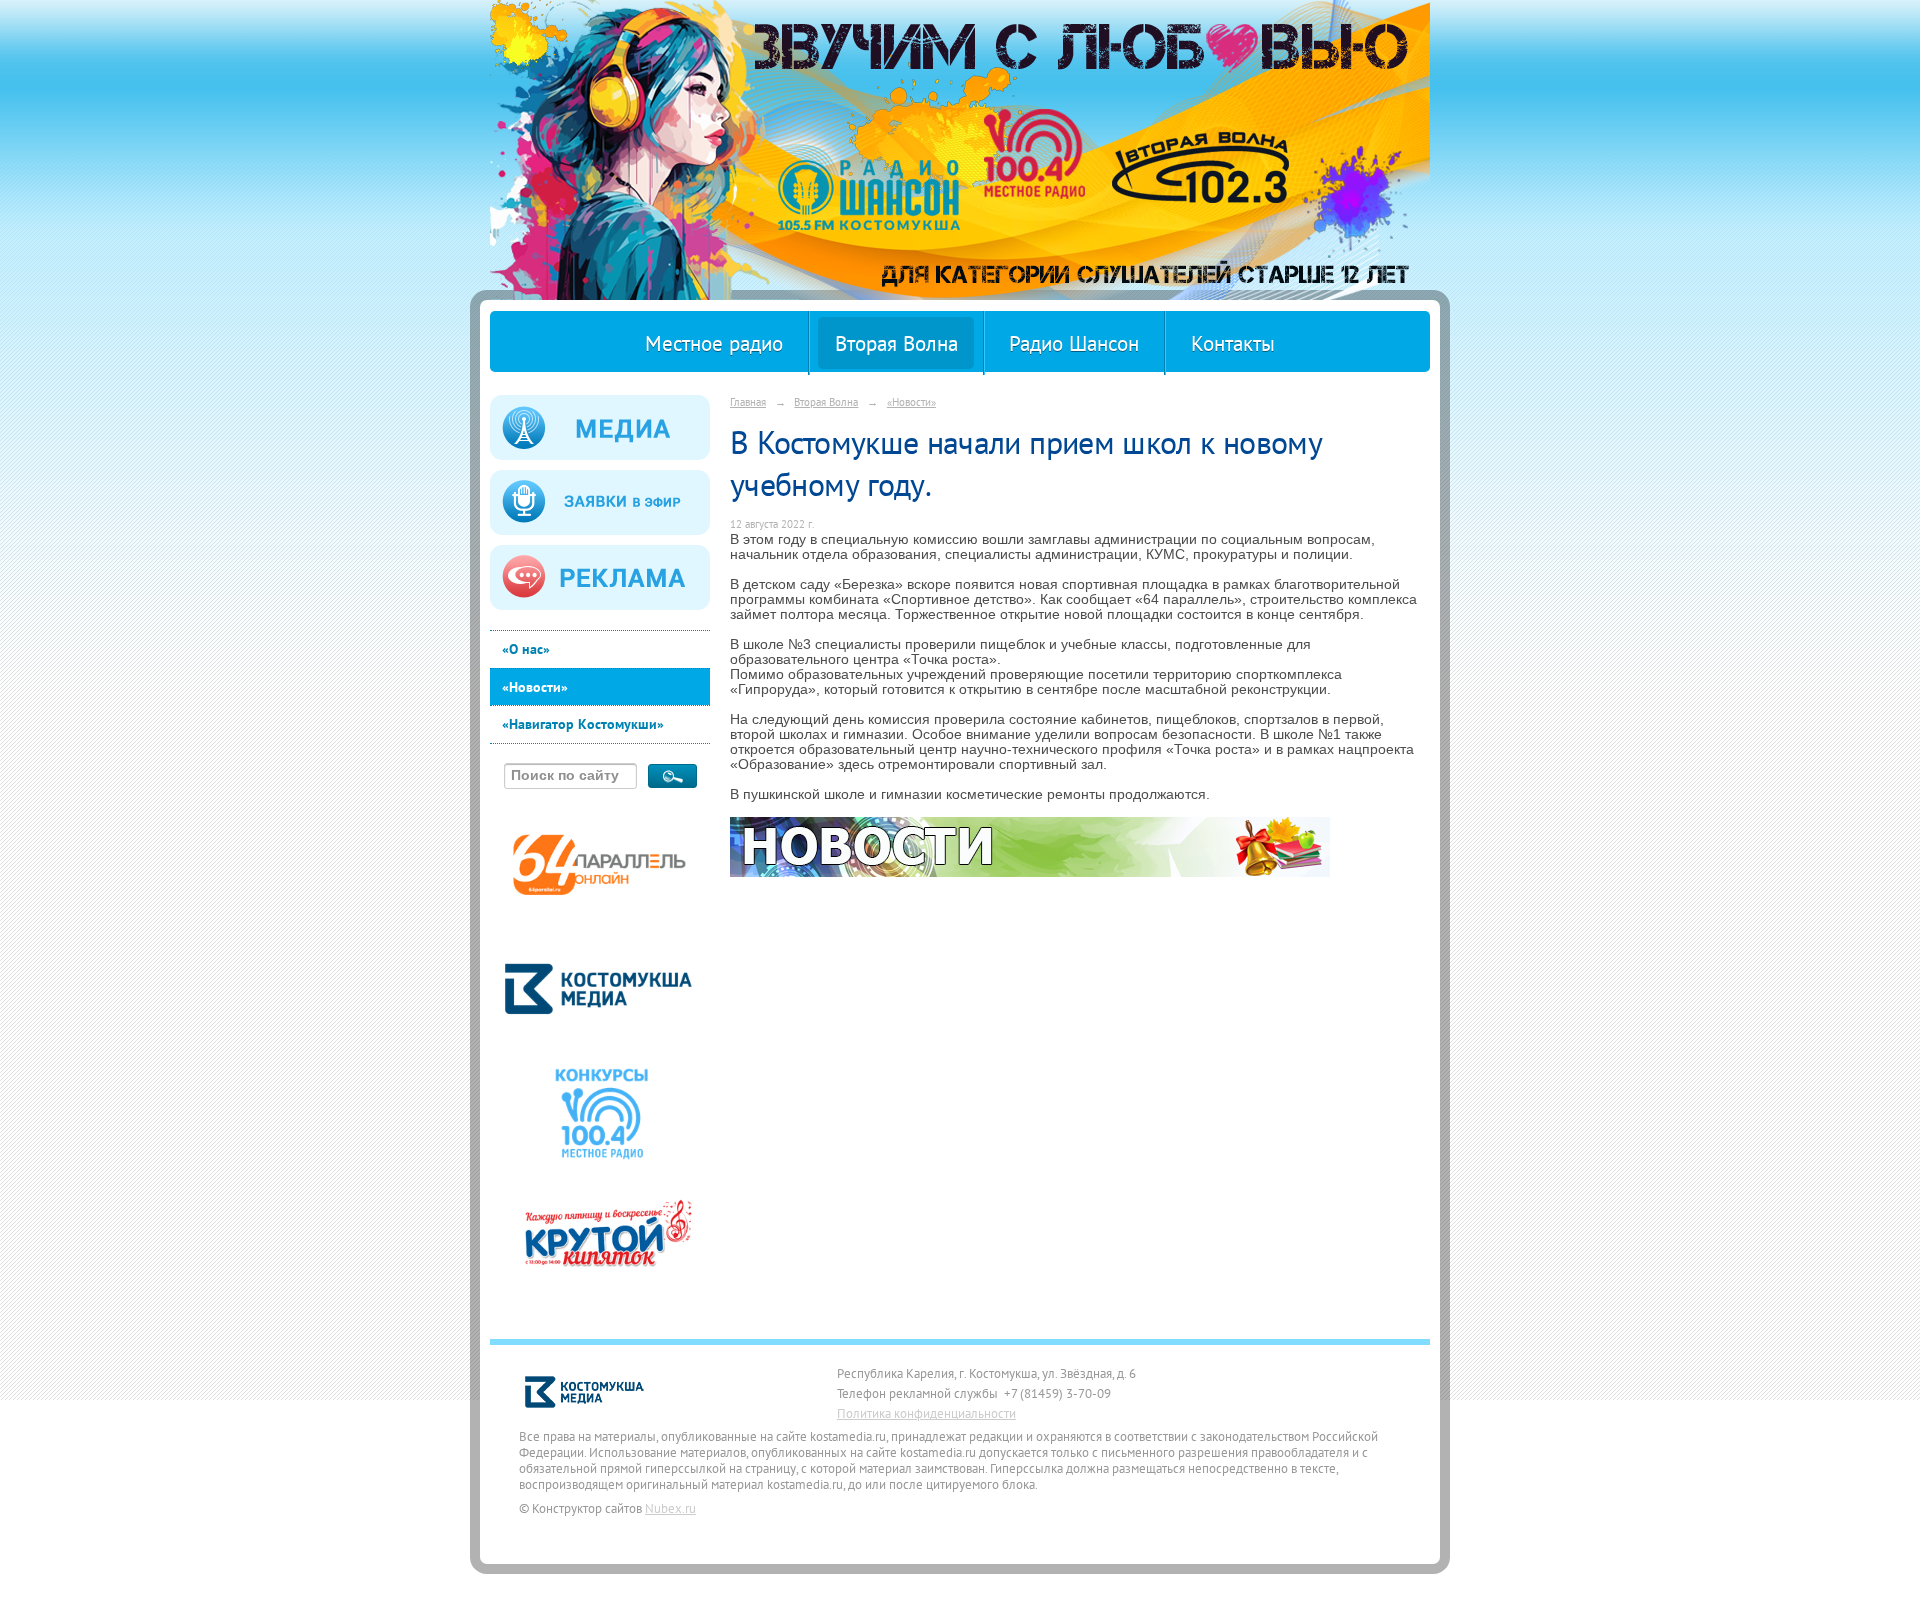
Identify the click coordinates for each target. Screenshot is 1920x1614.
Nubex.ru (670, 1508)
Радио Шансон (1074, 343)
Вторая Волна (896, 343)
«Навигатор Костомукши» (583, 724)
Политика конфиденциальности (926, 1413)
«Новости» (535, 687)
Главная (748, 401)
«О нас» (526, 649)
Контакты (1233, 343)
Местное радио (714, 343)
